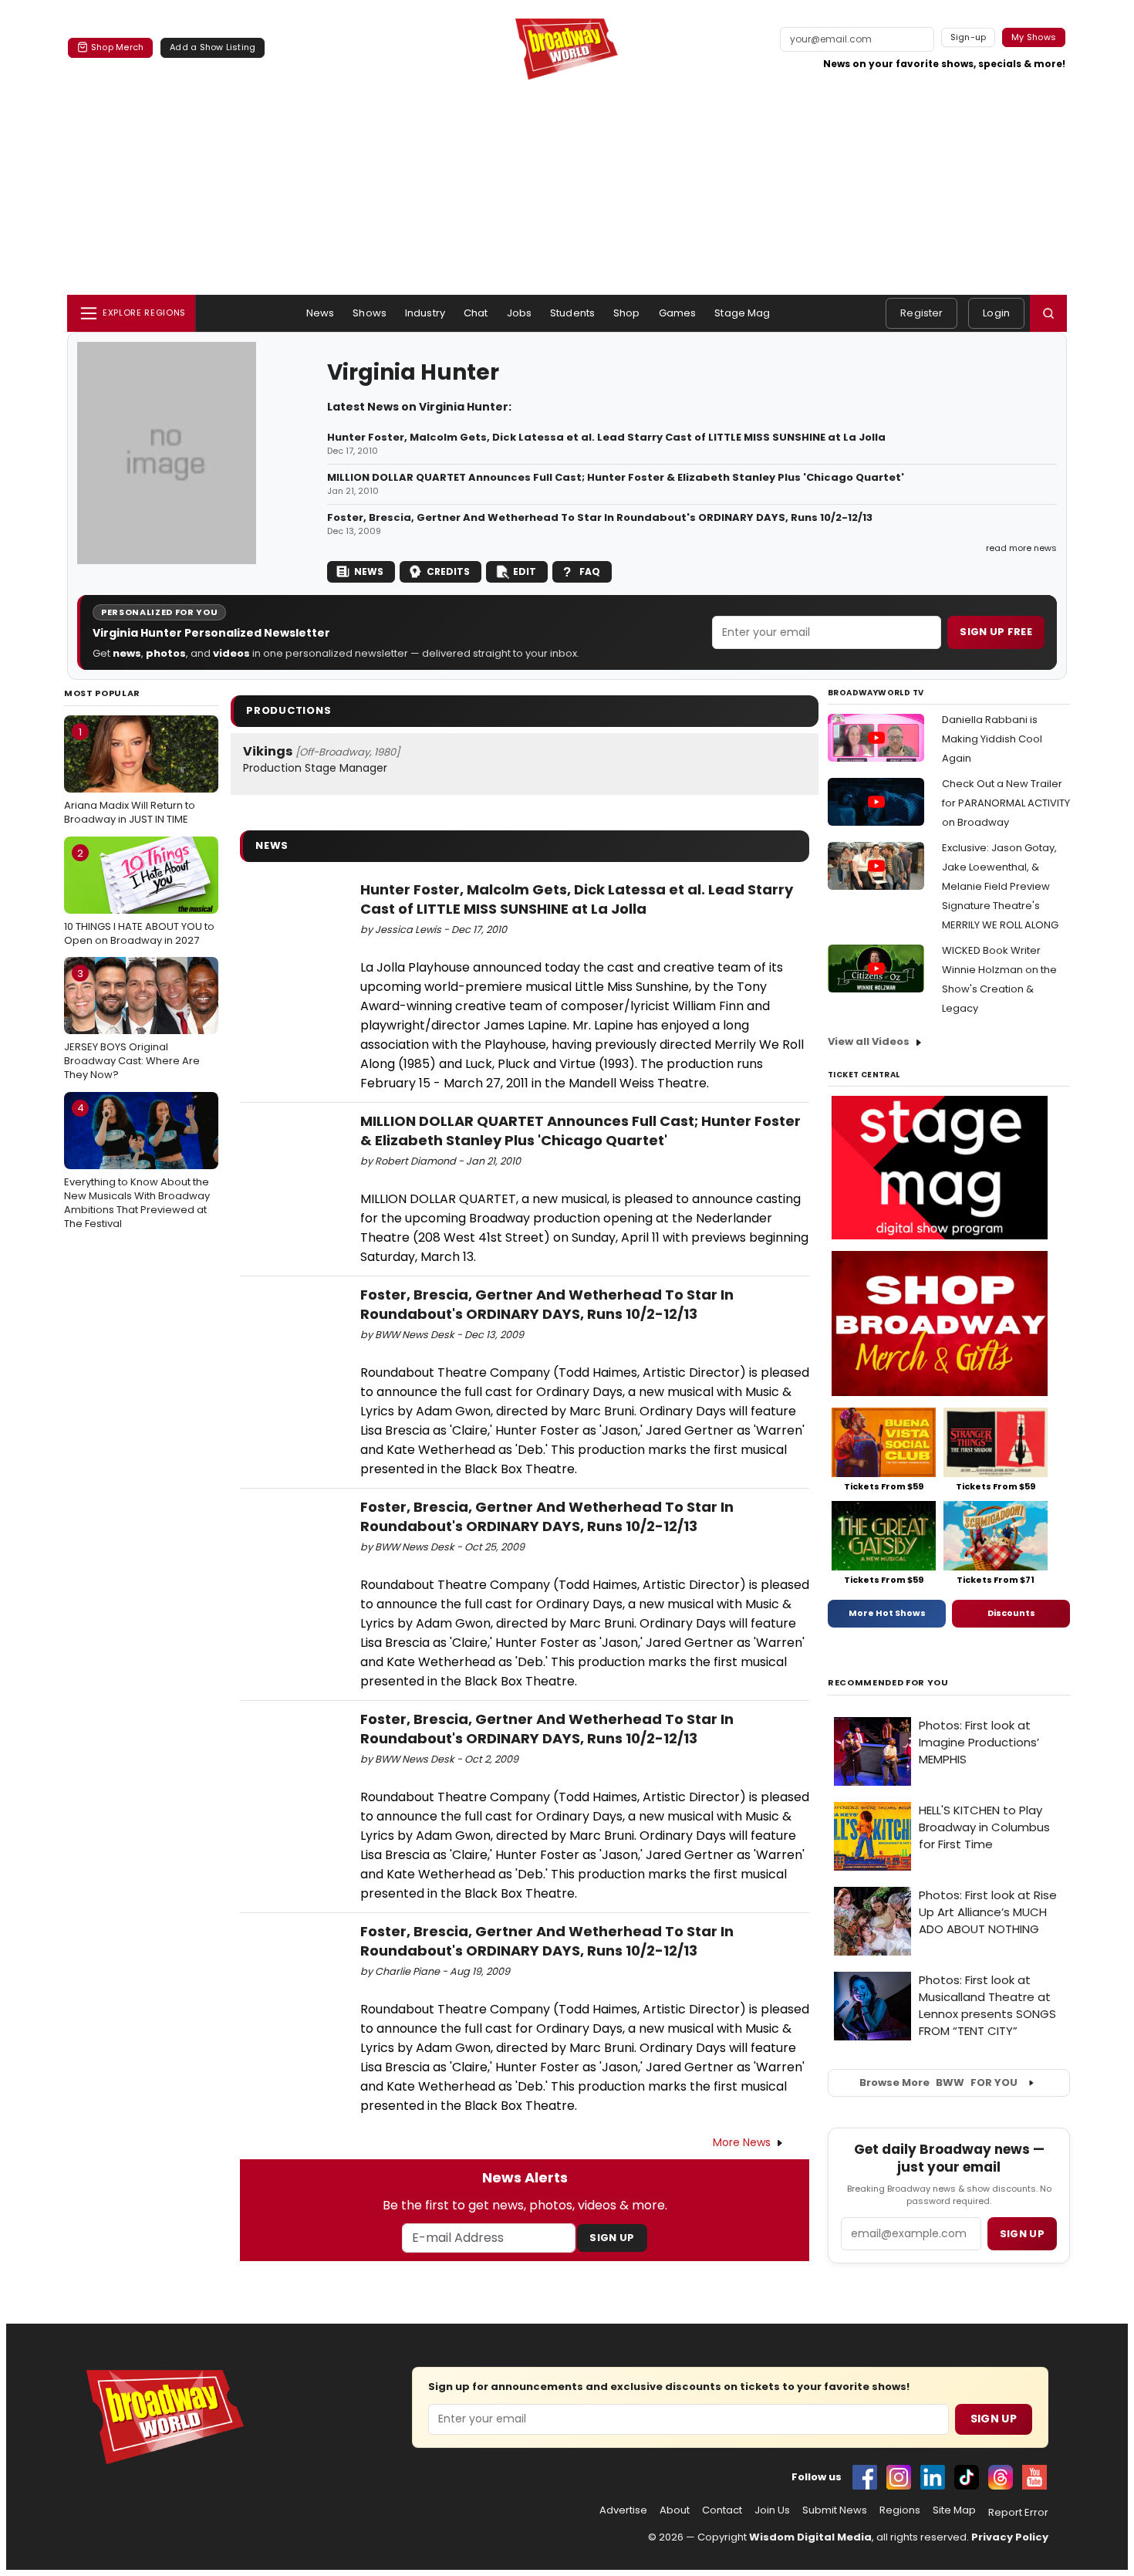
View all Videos (869, 1041)
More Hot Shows (887, 1613)
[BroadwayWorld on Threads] (1001, 2477)
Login (996, 313)
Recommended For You (888, 1683)
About (675, 2510)
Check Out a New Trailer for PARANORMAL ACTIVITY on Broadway (1006, 803)
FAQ (590, 571)
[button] (1048, 313)
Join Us (772, 2510)
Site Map (954, 2510)
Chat (476, 313)
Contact (722, 2510)
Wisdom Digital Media (810, 2537)
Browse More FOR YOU (938, 2082)
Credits (448, 571)
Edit (525, 571)
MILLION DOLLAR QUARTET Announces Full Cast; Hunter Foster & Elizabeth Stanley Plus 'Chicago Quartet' (616, 478)
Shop (627, 313)
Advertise (623, 2510)
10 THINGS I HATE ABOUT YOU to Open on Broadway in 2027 (139, 897)
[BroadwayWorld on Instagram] (899, 2477)
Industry (425, 313)
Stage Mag (742, 313)
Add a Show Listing (213, 47)
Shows (370, 313)
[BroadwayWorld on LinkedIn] (933, 2477)
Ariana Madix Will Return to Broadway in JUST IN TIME (130, 776)
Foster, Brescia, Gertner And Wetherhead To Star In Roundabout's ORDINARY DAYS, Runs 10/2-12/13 (600, 518)
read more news (1021, 548)
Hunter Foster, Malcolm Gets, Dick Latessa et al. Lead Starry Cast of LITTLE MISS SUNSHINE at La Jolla (606, 438)
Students (572, 313)
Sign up (1022, 2234)
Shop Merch (117, 47)
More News (742, 2142)
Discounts (1011, 1613)
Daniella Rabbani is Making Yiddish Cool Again (992, 739)
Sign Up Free (996, 632)
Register (921, 313)
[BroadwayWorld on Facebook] (865, 2477)
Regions (900, 2510)
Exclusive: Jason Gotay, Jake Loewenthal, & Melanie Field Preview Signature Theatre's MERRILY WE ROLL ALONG (1000, 886)
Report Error (1018, 2513)
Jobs (520, 313)
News (321, 313)
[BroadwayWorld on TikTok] (967, 2477)
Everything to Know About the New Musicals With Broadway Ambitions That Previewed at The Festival (137, 1166)
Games (678, 313)
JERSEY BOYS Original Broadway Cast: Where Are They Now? (132, 1024)
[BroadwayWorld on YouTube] (1034, 2477)
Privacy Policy (1010, 2537)
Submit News (835, 2510)
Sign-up (969, 37)
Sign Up (612, 2238)
